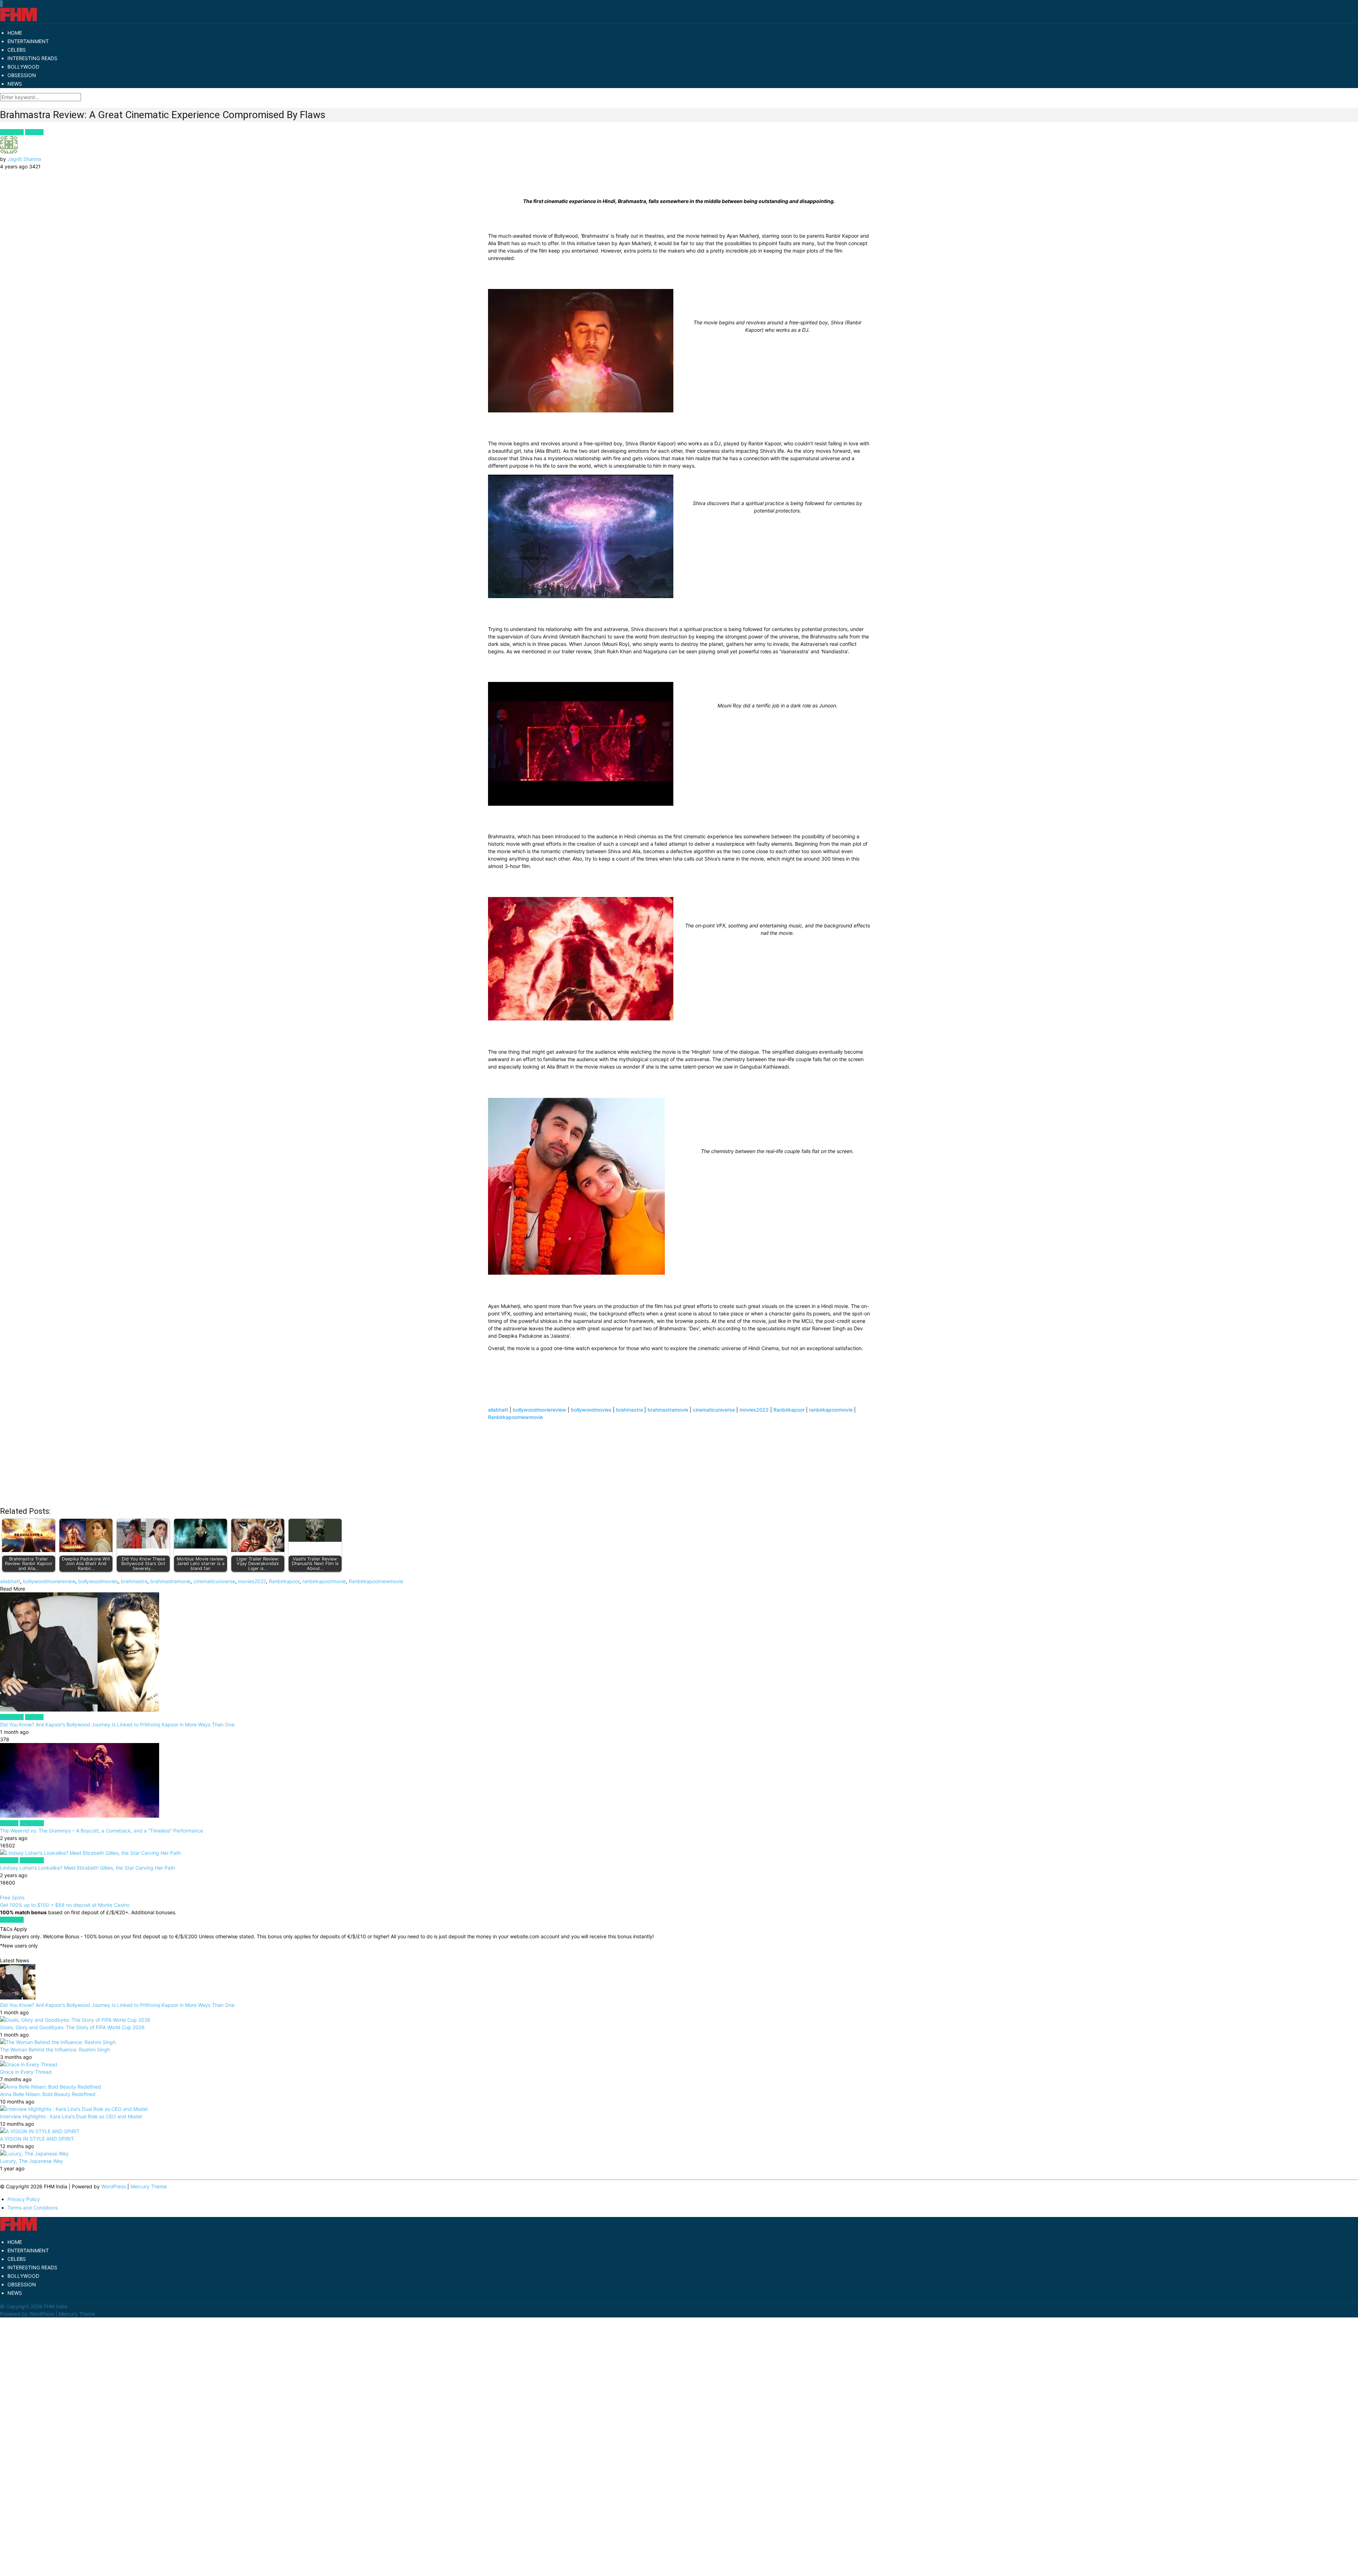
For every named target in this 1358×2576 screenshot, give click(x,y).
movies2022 (754, 1410)
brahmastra (629, 1410)
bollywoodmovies (591, 1410)
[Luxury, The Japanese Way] (34, 2154)
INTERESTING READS (32, 58)
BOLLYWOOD (23, 67)
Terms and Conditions (33, 2208)
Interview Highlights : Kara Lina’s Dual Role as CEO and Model (71, 2116)
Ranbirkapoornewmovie (515, 1417)
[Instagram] (2, 4)
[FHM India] (19, 20)
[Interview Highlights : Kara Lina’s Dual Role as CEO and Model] (74, 2109)
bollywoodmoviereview (539, 1410)
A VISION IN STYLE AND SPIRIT (37, 2139)
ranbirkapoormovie (831, 1410)
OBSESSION (22, 75)
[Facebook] (0, 4)
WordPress (114, 2186)
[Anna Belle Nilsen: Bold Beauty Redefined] (51, 2087)
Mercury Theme (149, 2186)
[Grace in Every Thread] (29, 2064)
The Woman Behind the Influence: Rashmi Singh (55, 2050)
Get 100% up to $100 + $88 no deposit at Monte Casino (65, 1905)
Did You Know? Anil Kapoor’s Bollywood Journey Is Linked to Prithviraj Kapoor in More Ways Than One (117, 1724)
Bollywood (12, 132)
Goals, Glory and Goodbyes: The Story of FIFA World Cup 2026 (72, 2027)
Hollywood (32, 1823)
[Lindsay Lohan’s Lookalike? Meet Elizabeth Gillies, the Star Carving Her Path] (679, 1853)
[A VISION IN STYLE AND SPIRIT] (40, 2131)
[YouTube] (2, 4)
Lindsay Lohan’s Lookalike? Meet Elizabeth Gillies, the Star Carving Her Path (88, 1868)
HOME (15, 33)
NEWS (15, 84)
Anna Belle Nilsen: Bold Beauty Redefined (48, 2094)
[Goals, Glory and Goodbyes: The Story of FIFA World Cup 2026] (75, 2020)
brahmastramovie (668, 1410)
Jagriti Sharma (24, 159)
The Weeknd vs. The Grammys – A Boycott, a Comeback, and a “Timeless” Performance (101, 1831)
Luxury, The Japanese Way (31, 2161)
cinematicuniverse (714, 1410)
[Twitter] (1, 4)
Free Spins (12, 1897)
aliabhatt (498, 1410)
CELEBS (17, 50)
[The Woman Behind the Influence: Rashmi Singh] (58, 2042)
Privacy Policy (24, 2199)
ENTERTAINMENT (28, 41)
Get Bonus (12, 1920)
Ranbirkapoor (789, 1410)
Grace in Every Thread (26, 2072)
